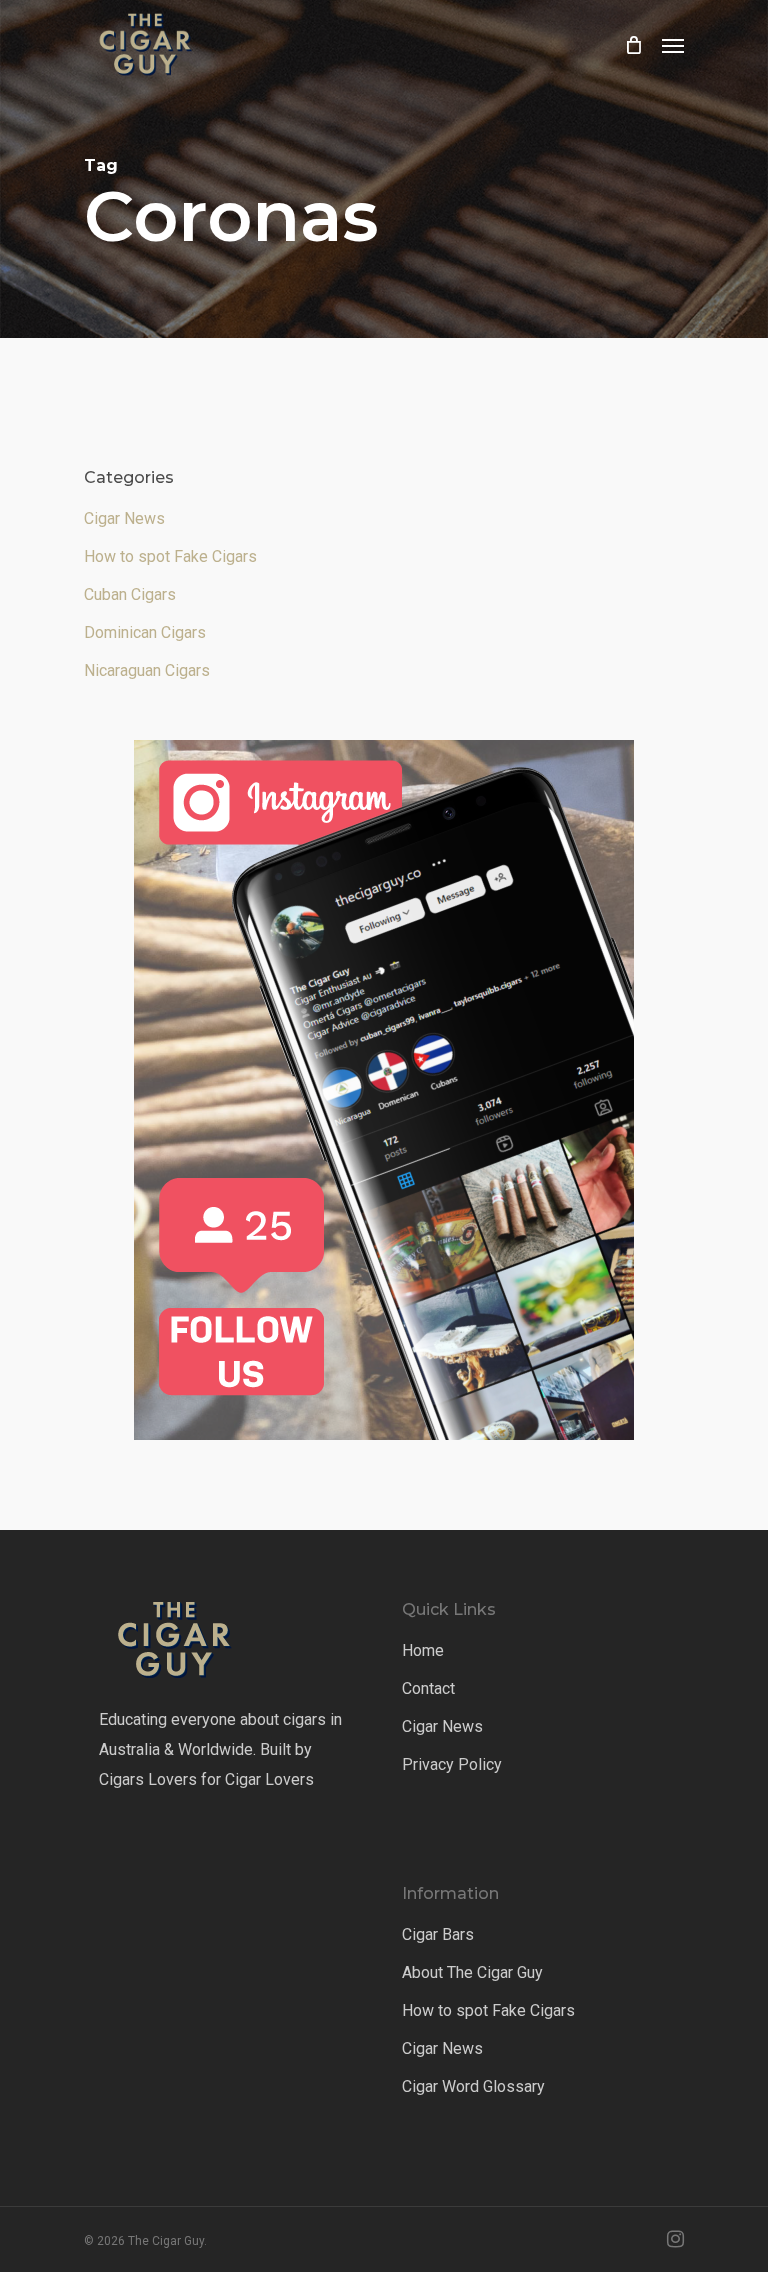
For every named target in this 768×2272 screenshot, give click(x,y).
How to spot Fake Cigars (170, 556)
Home (423, 1650)
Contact (428, 1688)
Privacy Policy (452, 1764)
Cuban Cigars (130, 594)
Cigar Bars (438, 1934)
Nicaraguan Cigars (147, 670)
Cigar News (124, 518)
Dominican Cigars (145, 632)
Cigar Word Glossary (473, 2086)
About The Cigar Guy (472, 1972)
